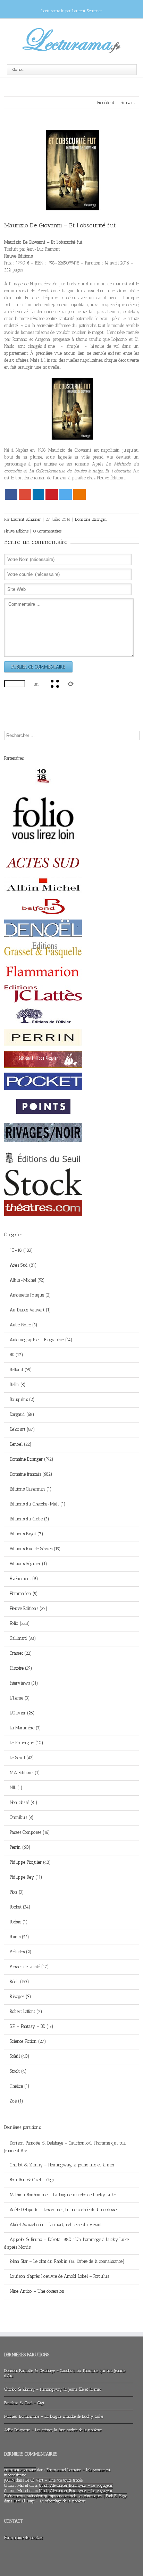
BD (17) (16, 1355)
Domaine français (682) (31, 1474)
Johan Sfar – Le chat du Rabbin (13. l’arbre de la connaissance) (67, 2261)
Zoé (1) (16, 2101)
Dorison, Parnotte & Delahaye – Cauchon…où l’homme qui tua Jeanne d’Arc (65, 2147)
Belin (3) (18, 1385)
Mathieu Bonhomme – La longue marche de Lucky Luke (63, 2195)
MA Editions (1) (25, 1773)
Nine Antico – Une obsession (37, 2291)
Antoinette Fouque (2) (30, 1295)
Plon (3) (17, 1892)
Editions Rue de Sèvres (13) (35, 1549)
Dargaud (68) (22, 1414)
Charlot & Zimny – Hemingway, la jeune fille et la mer (62, 2165)
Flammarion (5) (24, 1593)
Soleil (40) (20, 2056)
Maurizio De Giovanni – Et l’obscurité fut (60, 225)
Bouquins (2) (22, 1399)
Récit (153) (19, 1982)
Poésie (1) (19, 1922)
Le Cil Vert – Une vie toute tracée (54, 2480)
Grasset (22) (21, 1653)
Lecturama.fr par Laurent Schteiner (72, 11)
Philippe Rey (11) (26, 1877)
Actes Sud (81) (23, 1265)
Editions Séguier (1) (28, 1564)
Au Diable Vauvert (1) (30, 1310)
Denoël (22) (21, 1444)
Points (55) (19, 1937)
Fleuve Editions (16, 531)
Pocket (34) (20, 1907)
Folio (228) (20, 1623)
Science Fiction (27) (28, 2041)
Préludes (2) (21, 1952)
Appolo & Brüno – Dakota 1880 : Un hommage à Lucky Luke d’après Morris (66, 2243)
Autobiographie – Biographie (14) (41, 1340)
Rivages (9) (20, 1996)
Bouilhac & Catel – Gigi (32, 2180)
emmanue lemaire (20, 2470)
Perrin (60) (20, 1847)
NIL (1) (16, 1788)
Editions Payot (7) (27, 1534)
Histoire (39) (21, 1668)
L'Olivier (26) (22, 1713)
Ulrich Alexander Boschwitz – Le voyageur (76, 2485)
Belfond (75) (21, 1370)
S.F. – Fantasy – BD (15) (32, 2026)
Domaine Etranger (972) (32, 1459)
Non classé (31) (24, 1802)
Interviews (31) (24, 1683)
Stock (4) (18, 2071)
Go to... (18, 69)
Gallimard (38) (23, 1638)
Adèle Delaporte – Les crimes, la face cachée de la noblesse (63, 2210)
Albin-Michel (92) (27, 1280)
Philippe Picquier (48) (30, 1862)
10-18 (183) (21, 1250)
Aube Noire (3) (24, 1325)
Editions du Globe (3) (30, 1519)
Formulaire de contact (24, 2538)
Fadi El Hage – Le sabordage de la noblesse (50, 2501)
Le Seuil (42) (22, 1758)
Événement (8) (24, 1579)
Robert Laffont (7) (26, 2011)
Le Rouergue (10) (27, 1743)
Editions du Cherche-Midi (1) (38, 1504)
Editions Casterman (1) (31, 1489)
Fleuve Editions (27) (29, 1608)
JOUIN (9, 2480)
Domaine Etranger (91, 519)
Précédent (106, 103)
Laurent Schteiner (26, 519)
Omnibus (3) (22, 1817)
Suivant (128, 103)
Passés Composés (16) (30, 1832)
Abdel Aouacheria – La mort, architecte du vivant (56, 2225)
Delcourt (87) (22, 1429)
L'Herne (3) (20, 1698)
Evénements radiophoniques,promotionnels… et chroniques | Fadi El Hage (66, 2496)
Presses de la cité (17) (29, 1967)
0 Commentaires (47, 531)
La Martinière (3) (25, 1728)
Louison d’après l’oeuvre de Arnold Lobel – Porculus (59, 2276)
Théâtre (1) (20, 2086)
